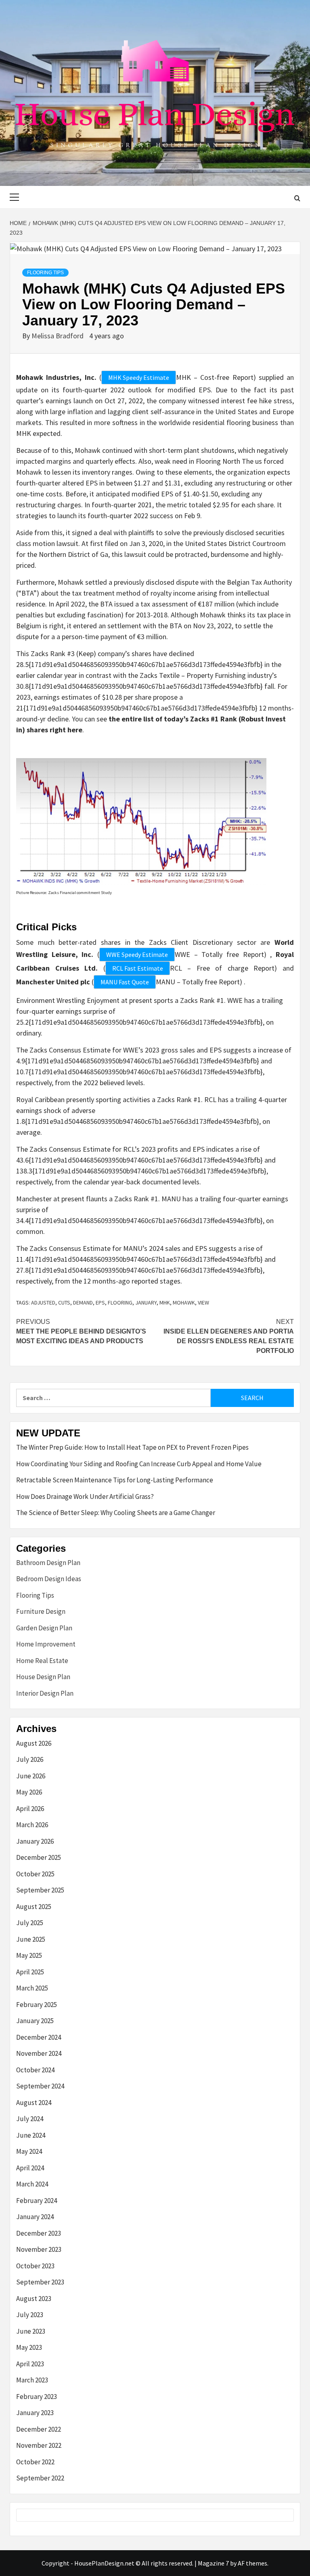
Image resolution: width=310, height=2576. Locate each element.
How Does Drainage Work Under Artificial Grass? (85, 1496)
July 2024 (30, 2119)
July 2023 (30, 2315)
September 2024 (40, 2086)
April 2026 (30, 1809)
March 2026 (32, 1825)
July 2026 (30, 1759)
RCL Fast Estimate (138, 968)
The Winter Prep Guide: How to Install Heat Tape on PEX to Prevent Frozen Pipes (132, 1447)
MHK (165, 1303)
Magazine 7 (213, 2563)
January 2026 (35, 1841)
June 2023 (31, 2331)
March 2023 (32, 2380)
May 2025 (29, 1955)
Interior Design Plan (45, 1693)
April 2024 (30, 2168)
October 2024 (35, 2070)
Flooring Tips (45, 273)
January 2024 (35, 2217)
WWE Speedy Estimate (137, 955)
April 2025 (30, 1972)
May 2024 (29, 2151)
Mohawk (184, 1303)
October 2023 (35, 2266)
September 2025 (40, 1890)
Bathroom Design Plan (48, 1563)
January (146, 1303)
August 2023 (34, 2299)
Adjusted (43, 1303)
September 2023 (40, 2282)
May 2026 (29, 1792)
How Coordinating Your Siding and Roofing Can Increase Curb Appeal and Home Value (139, 1464)
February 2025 (37, 2005)
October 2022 (35, 2462)
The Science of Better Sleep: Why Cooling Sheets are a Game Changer (116, 1513)
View (203, 1303)
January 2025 (35, 2021)
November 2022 (39, 2445)
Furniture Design (41, 1611)
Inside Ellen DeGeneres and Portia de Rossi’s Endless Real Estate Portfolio (229, 1336)
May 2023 (29, 2347)
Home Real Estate (42, 1661)
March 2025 (32, 1988)
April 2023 (30, 2364)
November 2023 (39, 2249)
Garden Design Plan (44, 1628)
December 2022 (39, 2429)
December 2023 (39, 2233)
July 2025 (30, 1923)
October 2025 (35, 1874)
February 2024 (37, 2201)
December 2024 (39, 2037)
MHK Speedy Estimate (139, 377)
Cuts (64, 1303)
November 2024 (39, 2053)
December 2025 (39, 1857)
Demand (83, 1303)
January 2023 (35, 2413)
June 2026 (31, 1776)
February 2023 (37, 2397)
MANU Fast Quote (125, 982)
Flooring (120, 1303)
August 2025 (34, 1907)
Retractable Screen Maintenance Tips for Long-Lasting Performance (115, 1480)
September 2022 (40, 2478)
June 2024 (31, 2135)
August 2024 (34, 2103)
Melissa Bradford (58, 336)
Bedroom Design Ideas (49, 1579)
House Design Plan (43, 1677)
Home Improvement (46, 1644)
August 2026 (34, 1743)
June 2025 (31, 1939)
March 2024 (32, 2184)
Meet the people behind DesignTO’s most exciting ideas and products (81, 1331)
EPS (100, 1303)
